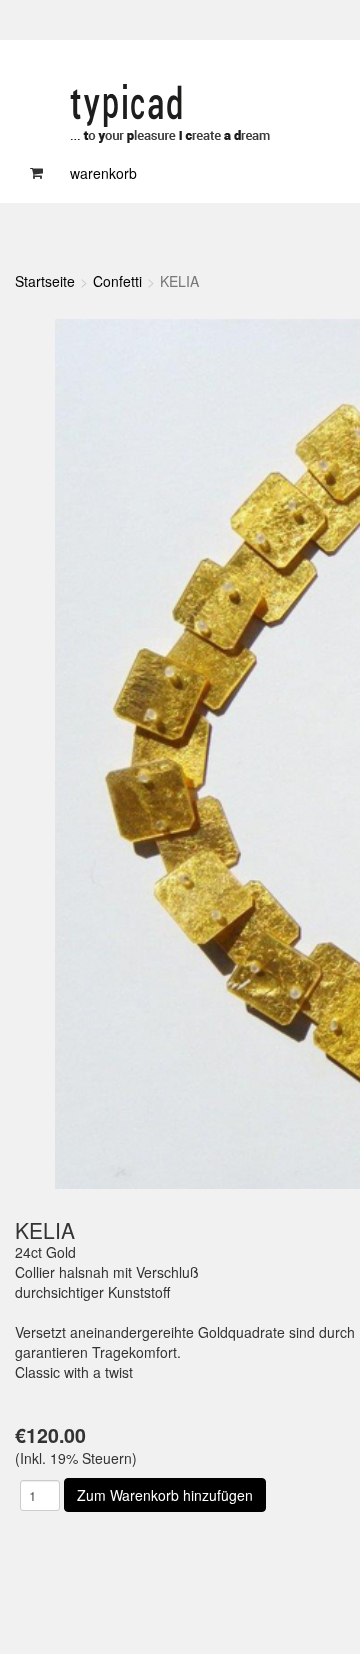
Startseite (45, 281)
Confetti (117, 281)
